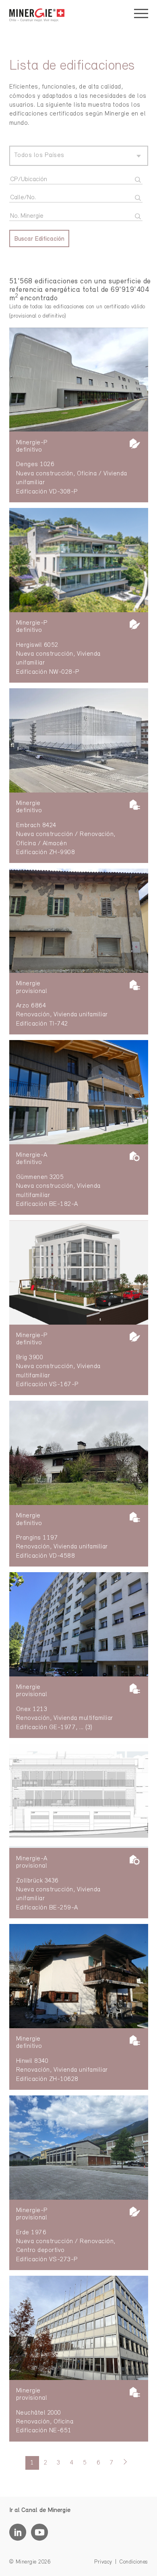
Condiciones (134, 2562)
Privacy (103, 2562)
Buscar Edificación (39, 239)
